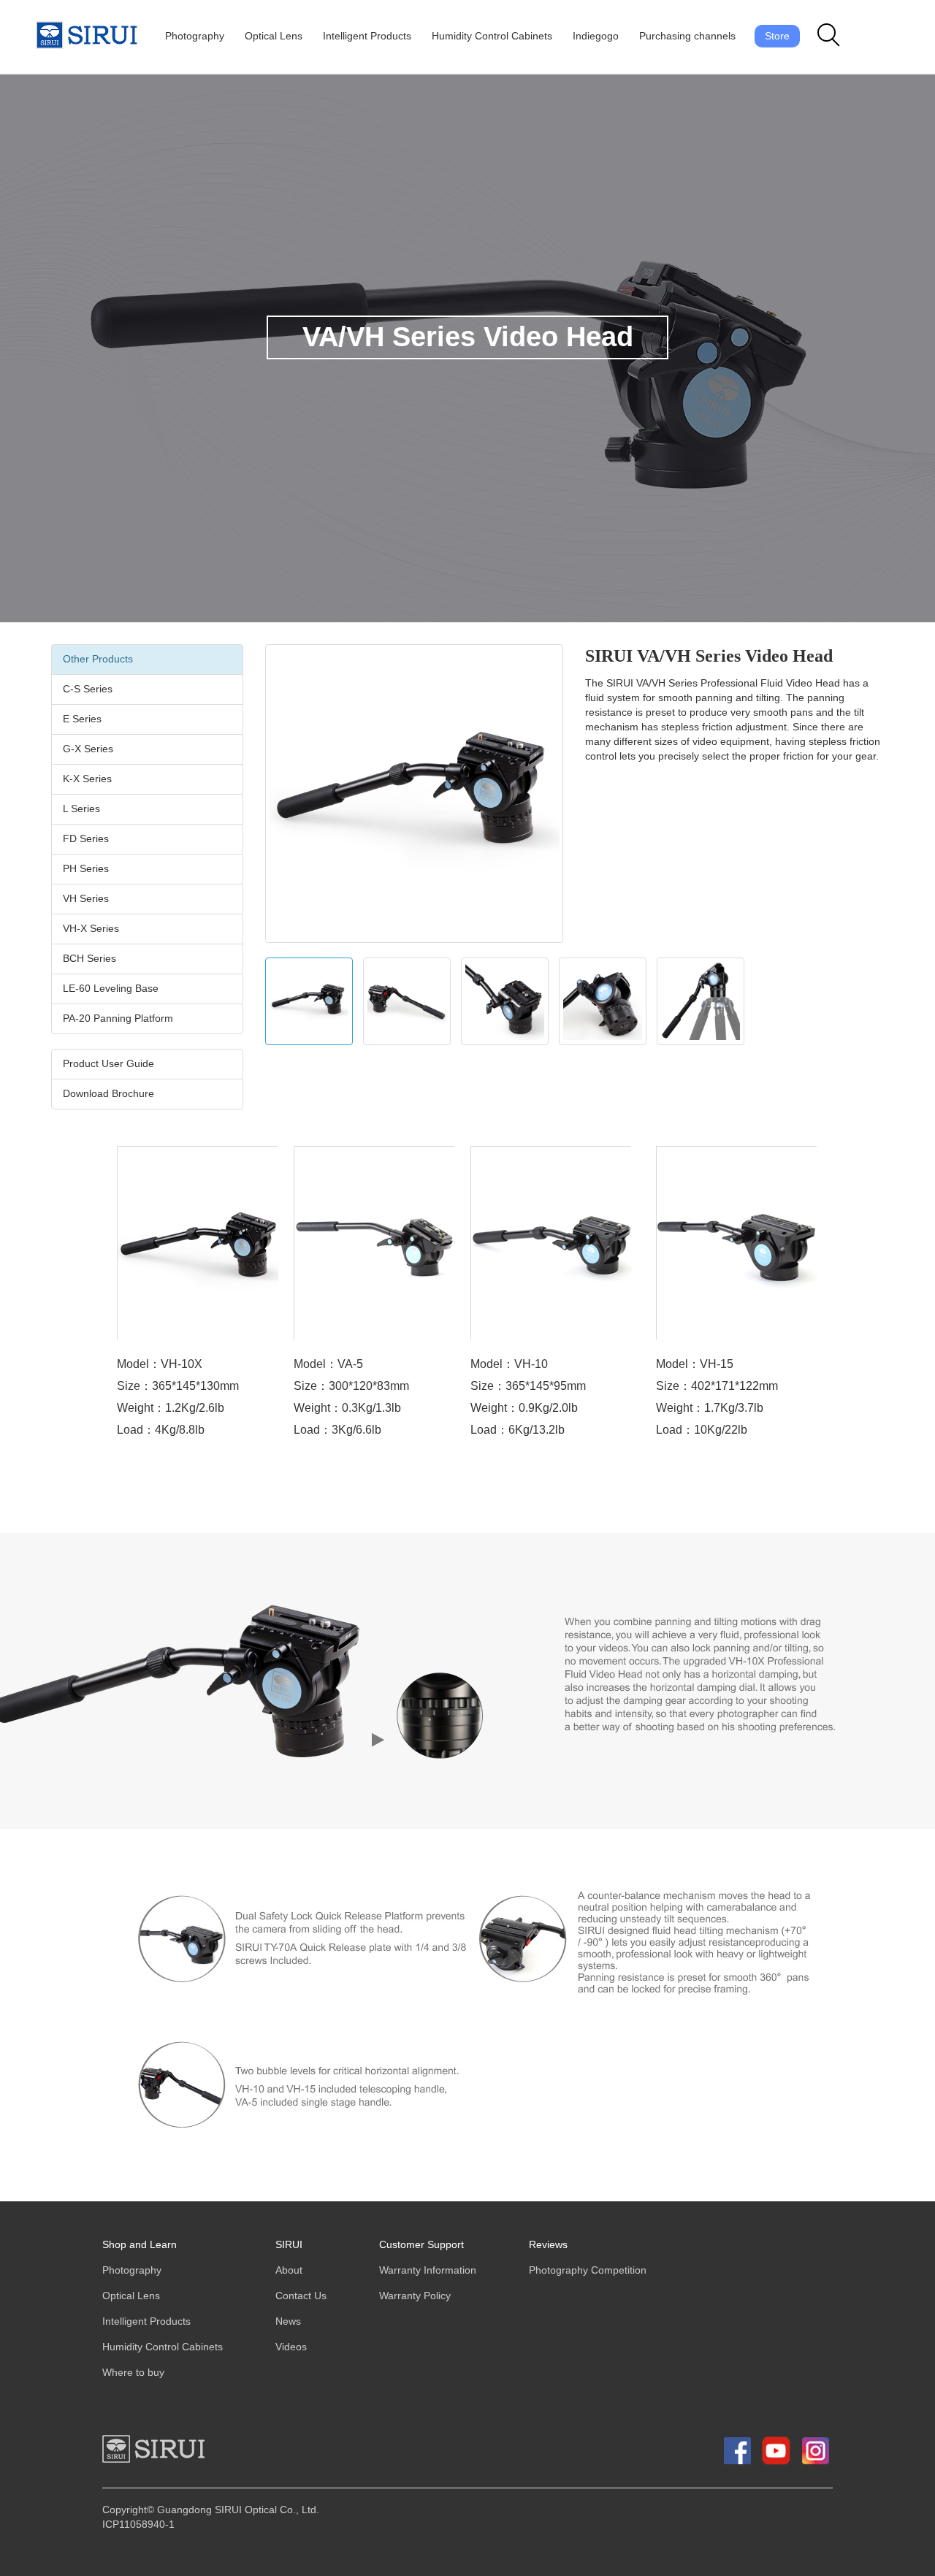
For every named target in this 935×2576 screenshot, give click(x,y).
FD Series (86, 839)
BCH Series (89, 959)
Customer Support (421, 2245)
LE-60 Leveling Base (111, 989)
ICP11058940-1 (138, 2525)
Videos (291, 2347)
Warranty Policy (415, 2296)
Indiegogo (596, 36)
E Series (82, 719)
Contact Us (301, 2296)
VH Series (86, 899)
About (289, 2270)
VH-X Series (91, 929)
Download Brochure (108, 1094)
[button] (829, 36)
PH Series (86, 869)
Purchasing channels (687, 36)
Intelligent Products (367, 36)
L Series (81, 809)
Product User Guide (108, 1064)
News (288, 2321)
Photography (195, 36)
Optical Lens (274, 36)
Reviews (548, 2245)
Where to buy (133, 2373)
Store (777, 36)
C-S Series (88, 689)
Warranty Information (428, 2270)
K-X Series (87, 779)
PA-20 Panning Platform (118, 1018)
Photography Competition (588, 2270)
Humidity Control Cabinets (492, 36)
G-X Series (88, 749)
